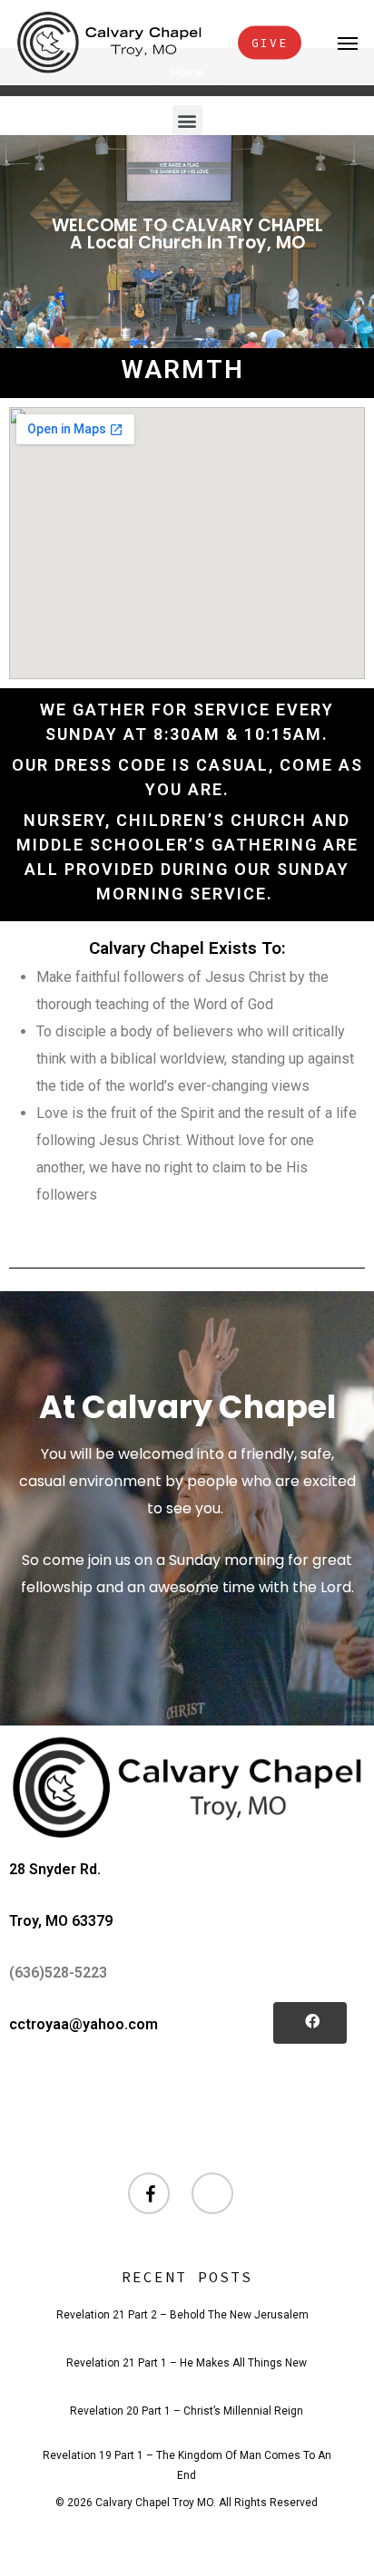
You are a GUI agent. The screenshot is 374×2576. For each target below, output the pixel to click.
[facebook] (151, 2195)
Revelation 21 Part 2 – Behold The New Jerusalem (182, 2315)
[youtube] (214, 2195)
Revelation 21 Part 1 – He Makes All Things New (187, 2363)
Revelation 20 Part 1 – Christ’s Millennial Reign (187, 2411)
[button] (348, 43)
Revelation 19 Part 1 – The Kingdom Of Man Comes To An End (187, 2458)
